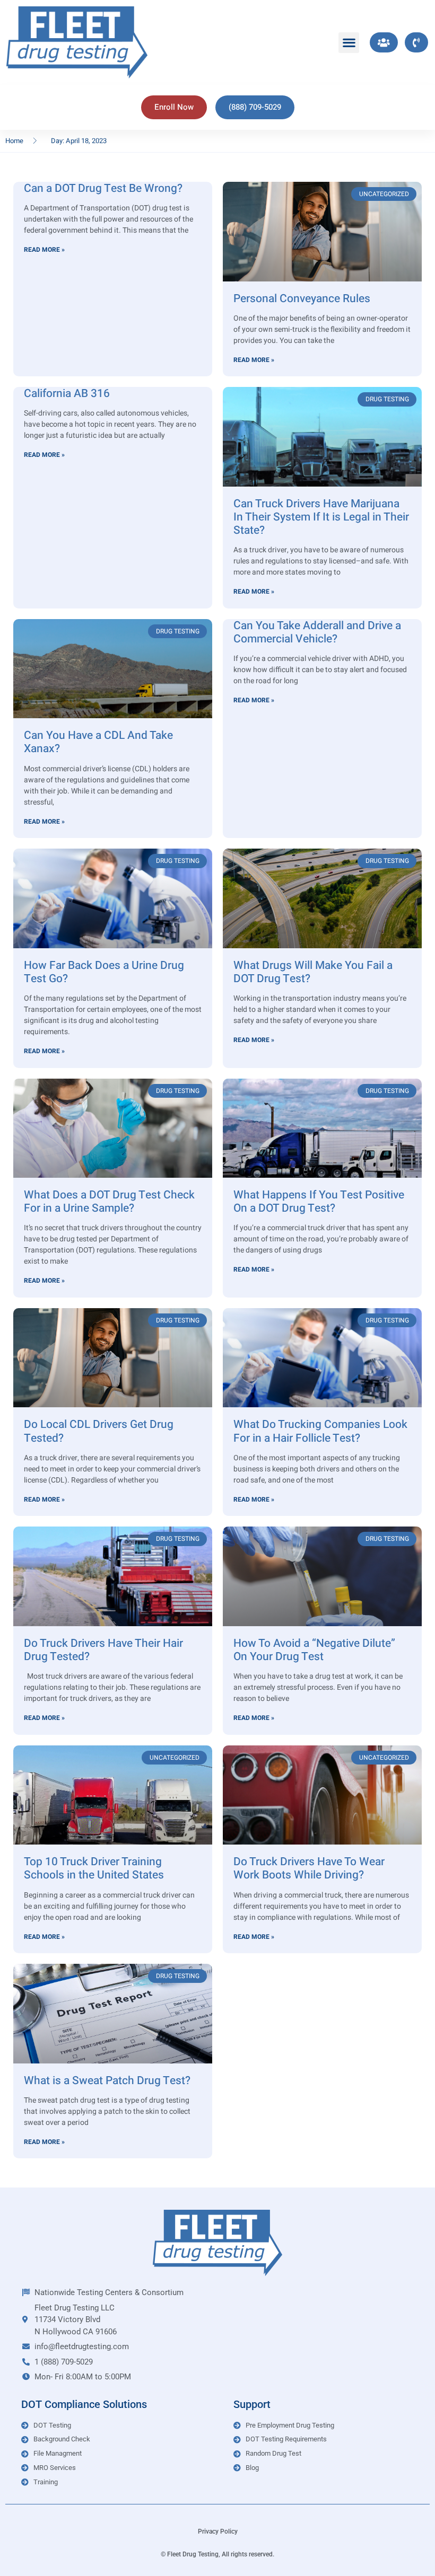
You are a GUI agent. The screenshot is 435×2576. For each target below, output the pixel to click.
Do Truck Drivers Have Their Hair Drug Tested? (103, 1650)
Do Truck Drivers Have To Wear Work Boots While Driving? (309, 1868)
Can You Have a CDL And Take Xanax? (98, 742)
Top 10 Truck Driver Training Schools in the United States (94, 1868)
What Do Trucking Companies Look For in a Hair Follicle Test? (320, 1431)
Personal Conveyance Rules (302, 299)
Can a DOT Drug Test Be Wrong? (103, 188)
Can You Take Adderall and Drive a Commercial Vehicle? (317, 632)
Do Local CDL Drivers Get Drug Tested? (99, 1431)
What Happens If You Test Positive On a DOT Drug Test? (319, 1202)
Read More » (44, 250)
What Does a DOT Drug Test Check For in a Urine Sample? (109, 1202)
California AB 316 (67, 394)
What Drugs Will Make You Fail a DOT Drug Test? (313, 972)
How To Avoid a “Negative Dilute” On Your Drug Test (314, 1650)
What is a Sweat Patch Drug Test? (107, 2081)
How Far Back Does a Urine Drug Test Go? (104, 972)
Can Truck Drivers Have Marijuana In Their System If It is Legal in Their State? (321, 517)
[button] (349, 43)
